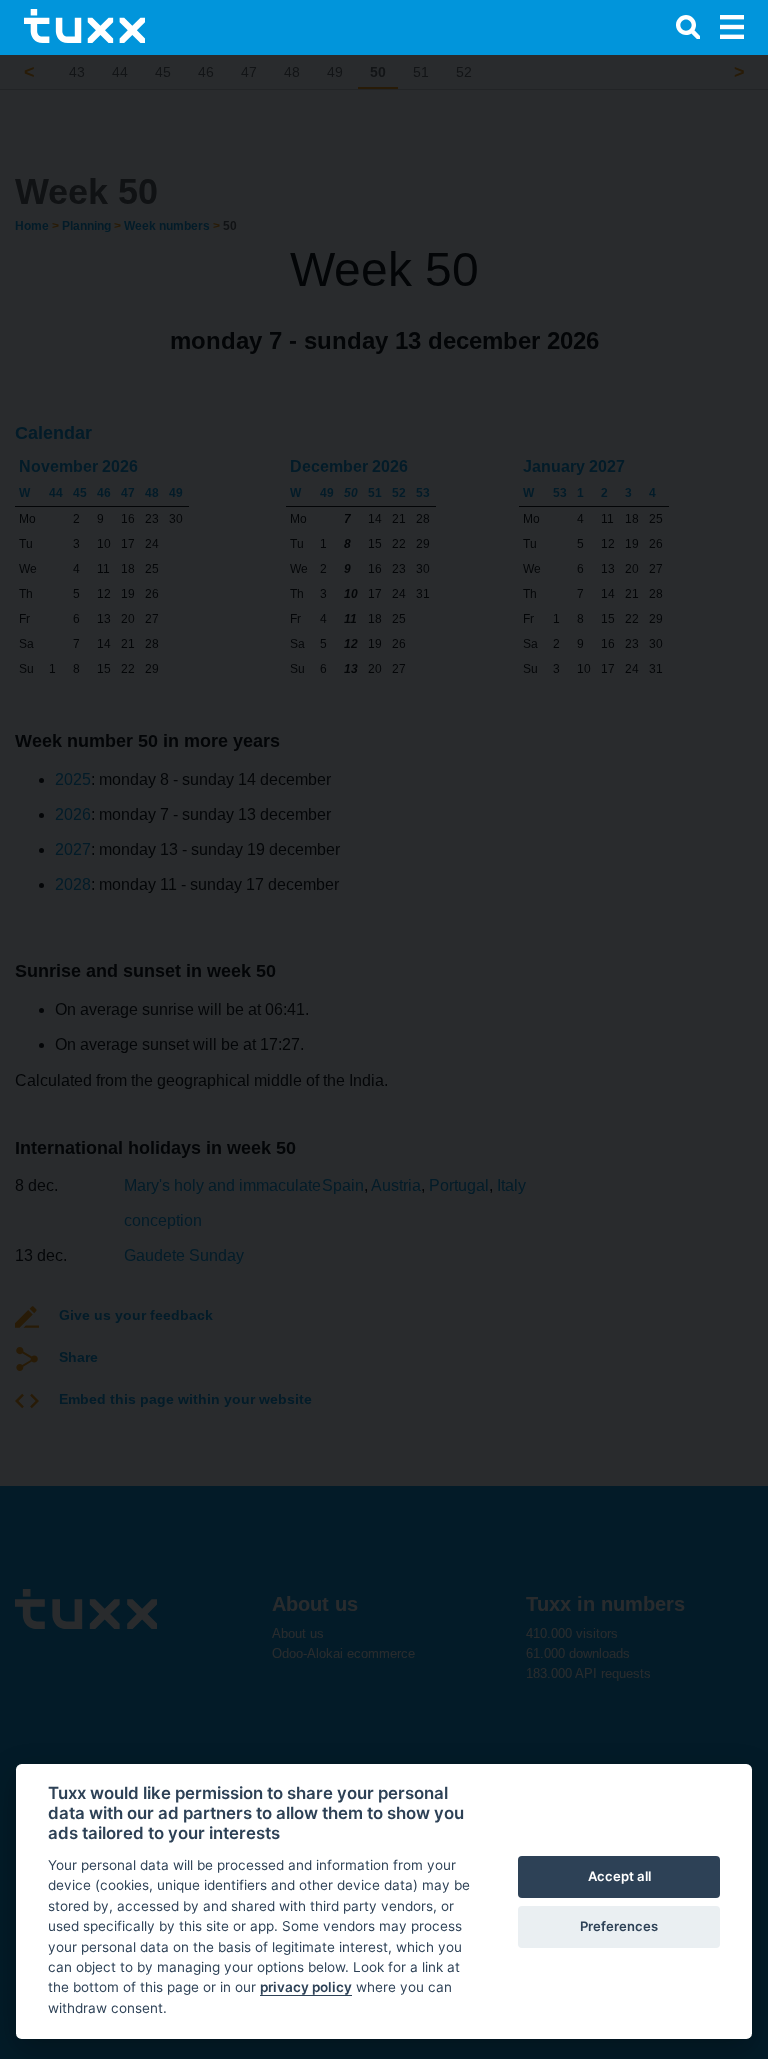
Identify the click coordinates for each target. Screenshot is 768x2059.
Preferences (619, 1926)
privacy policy (306, 1987)
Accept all (619, 1876)
